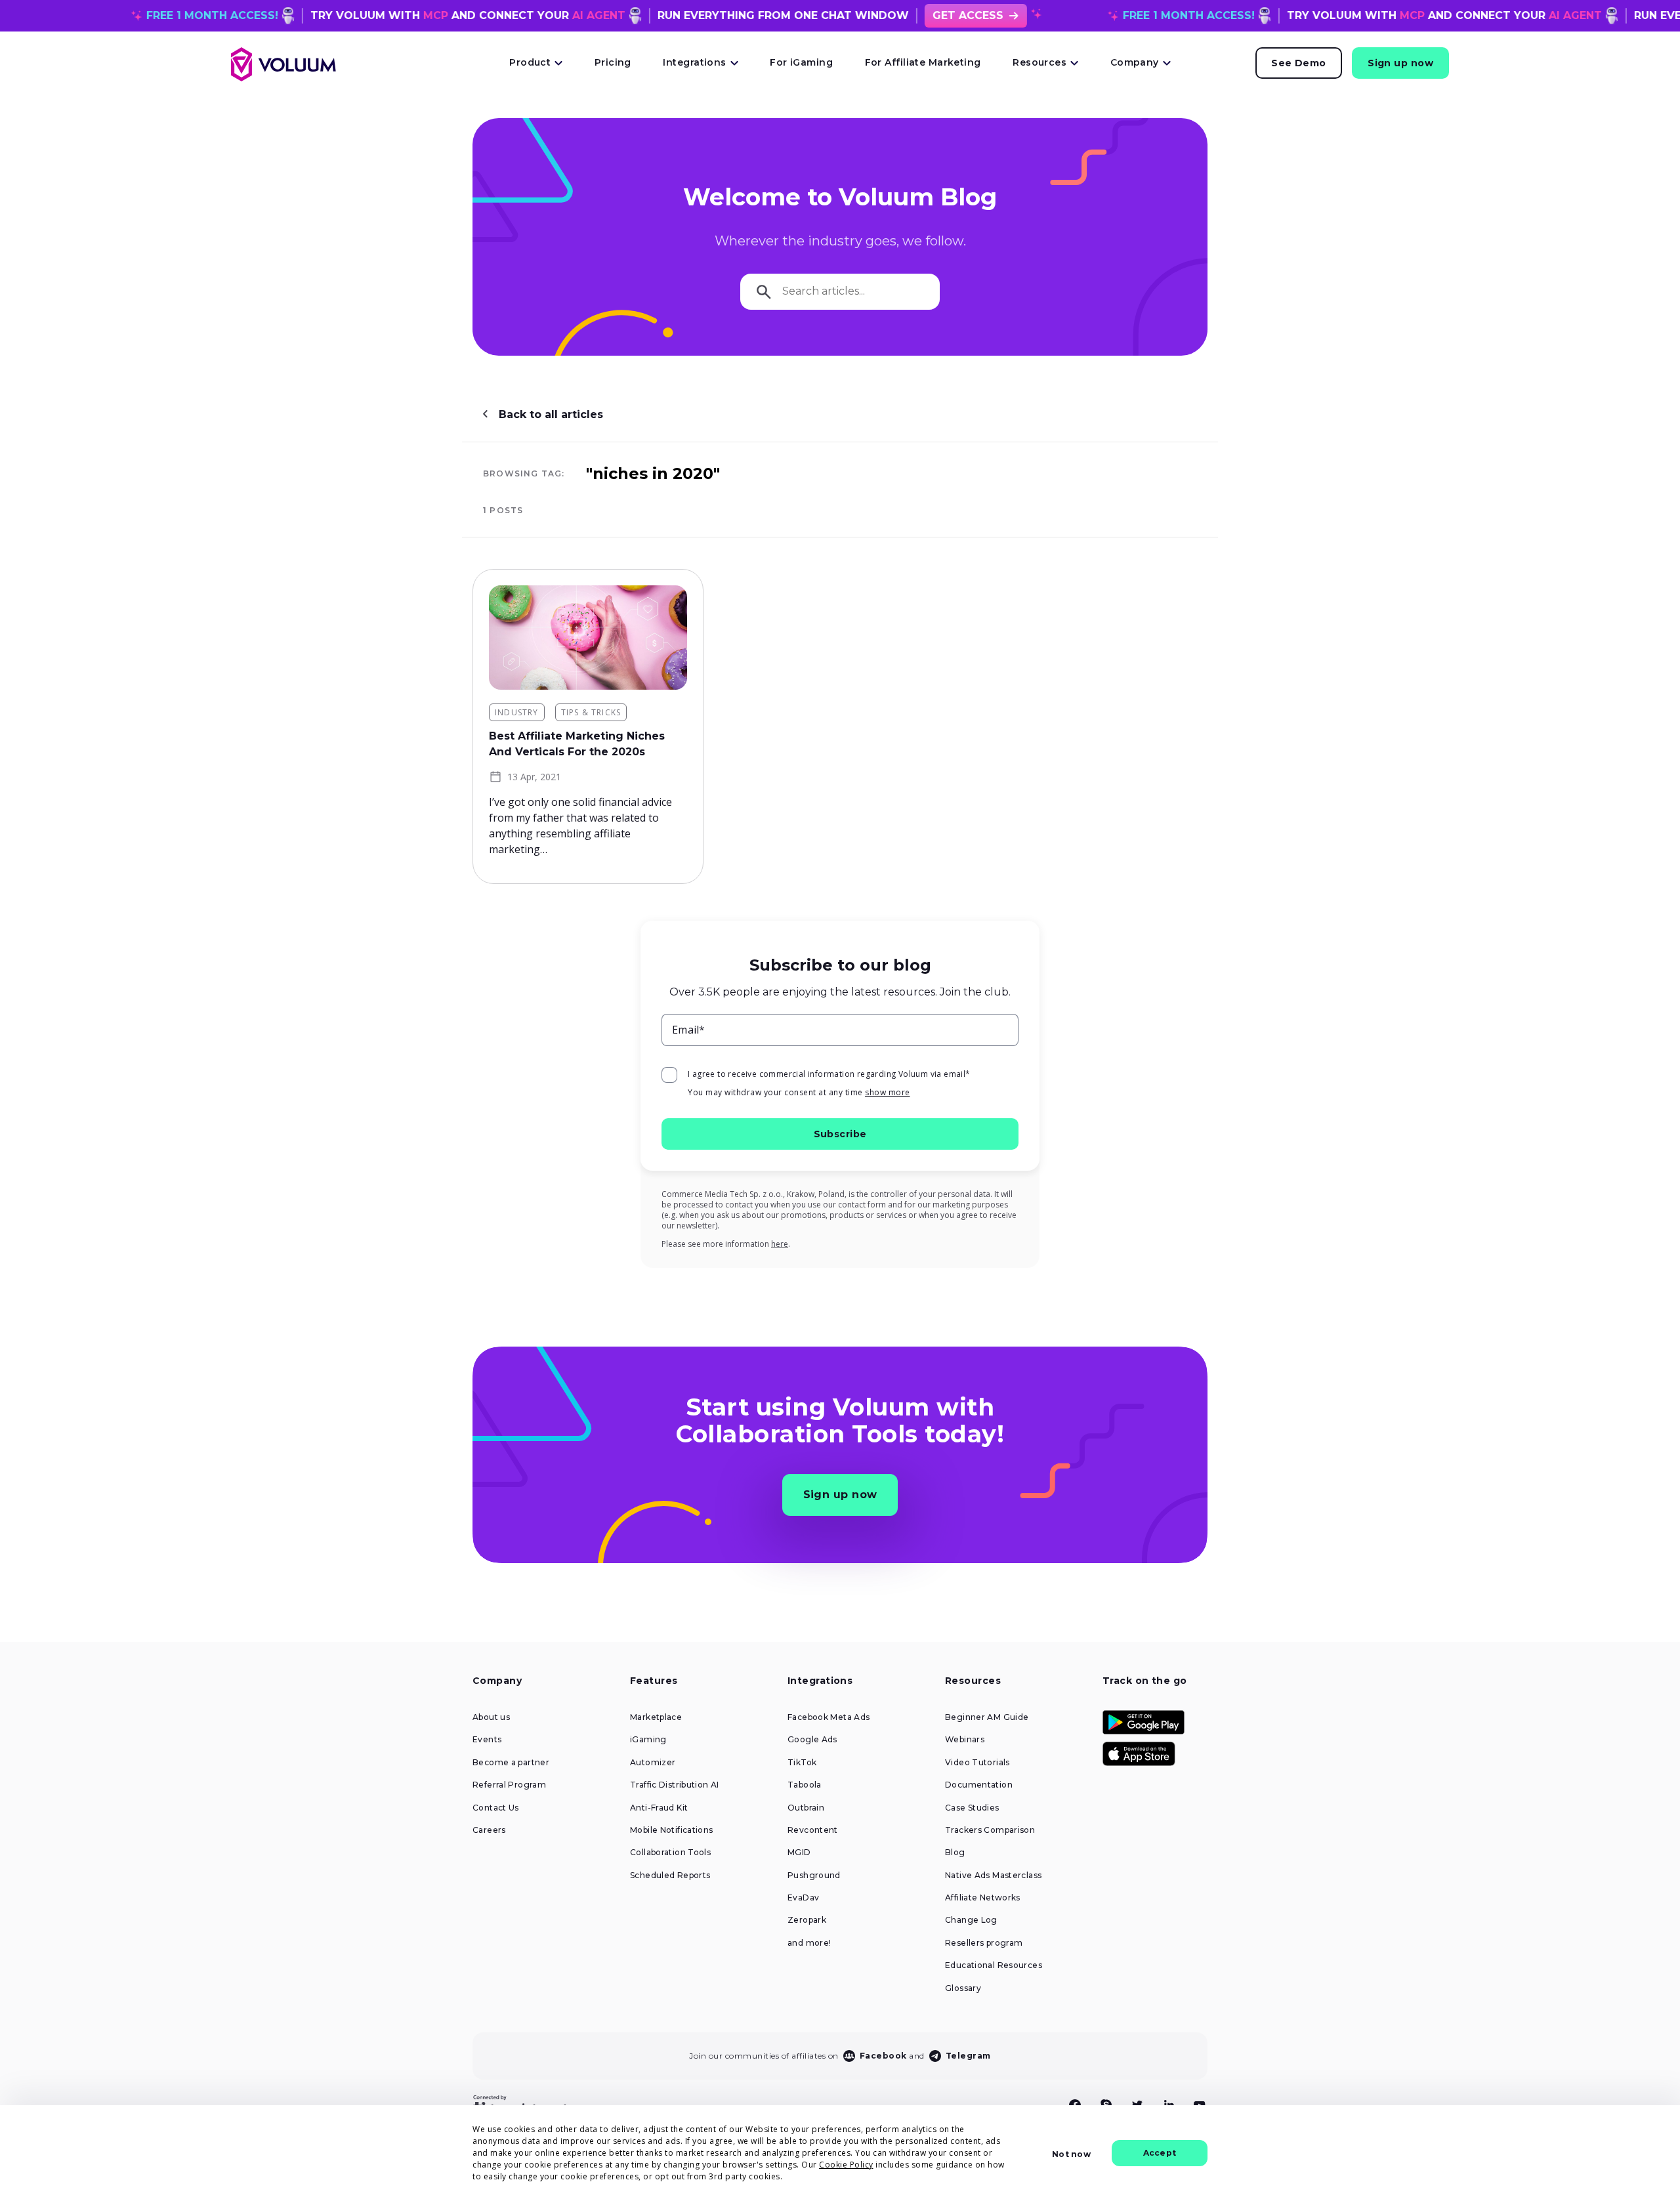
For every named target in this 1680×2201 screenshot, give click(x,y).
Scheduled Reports (670, 1876)
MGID (799, 1853)
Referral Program (509, 1785)
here (780, 1244)
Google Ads (812, 1740)
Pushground (814, 1876)
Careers (489, 1830)
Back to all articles (551, 414)
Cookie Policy (846, 2165)
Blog (955, 1853)
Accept (1160, 2153)
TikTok (802, 1763)
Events (487, 1740)
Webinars (965, 1740)
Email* (689, 1030)
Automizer (653, 1763)
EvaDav (803, 1898)
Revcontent (813, 1830)
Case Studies (972, 1808)
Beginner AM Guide (987, 1717)
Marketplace (656, 1717)
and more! (809, 1943)
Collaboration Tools (670, 1853)
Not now (1071, 2154)
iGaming (648, 1740)
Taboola (805, 1785)
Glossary (963, 1988)
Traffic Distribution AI (675, 1785)
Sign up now (1400, 63)
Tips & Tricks (591, 712)
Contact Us (496, 1808)
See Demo (1299, 63)
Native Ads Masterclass (993, 1876)
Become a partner (511, 1763)
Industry (517, 712)
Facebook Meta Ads (829, 1717)
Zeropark (807, 1920)
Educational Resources (994, 1965)
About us (491, 1717)
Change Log (971, 1920)
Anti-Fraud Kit (659, 1808)
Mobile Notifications (672, 1830)
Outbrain (806, 1808)
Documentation (979, 1785)
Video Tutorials (977, 1763)
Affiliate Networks (983, 1898)
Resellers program (984, 1943)
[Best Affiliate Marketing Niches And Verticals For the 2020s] (588, 638)
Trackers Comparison (990, 1830)
